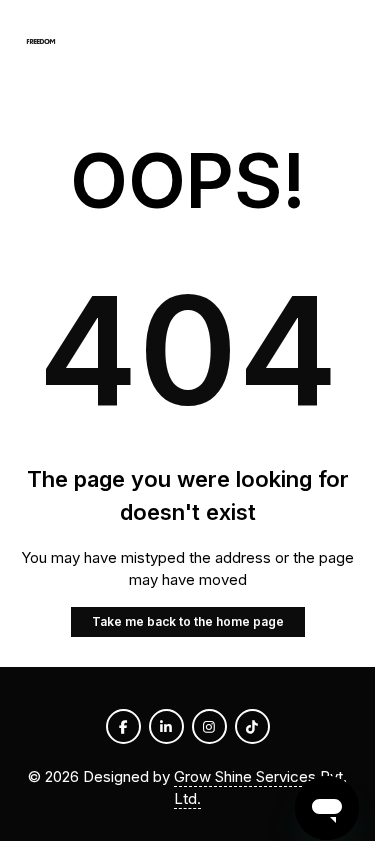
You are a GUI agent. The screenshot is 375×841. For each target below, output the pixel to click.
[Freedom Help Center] (41, 42)
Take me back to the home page (188, 621)
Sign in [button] (324, 41)
